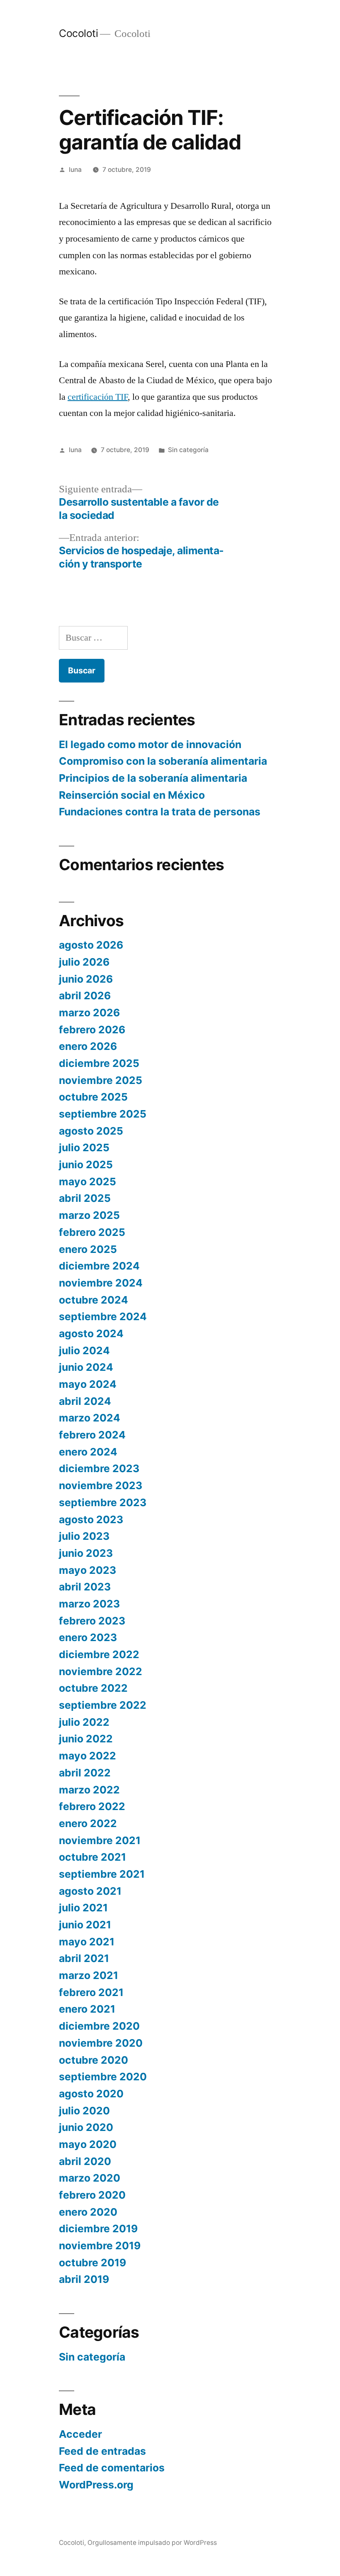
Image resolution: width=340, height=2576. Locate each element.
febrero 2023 (92, 1621)
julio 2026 (84, 962)
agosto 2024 (91, 1333)
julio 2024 (84, 1350)
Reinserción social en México (132, 795)
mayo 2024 (88, 1384)
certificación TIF (98, 397)
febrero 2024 (92, 1435)
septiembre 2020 (103, 2077)
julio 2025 (84, 1147)
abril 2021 (84, 1958)
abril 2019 (84, 2279)
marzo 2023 (89, 1604)
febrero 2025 (92, 1232)
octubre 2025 (93, 1097)
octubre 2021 (92, 1857)
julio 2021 (83, 1908)
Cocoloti (78, 33)
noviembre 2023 (101, 1485)
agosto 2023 (91, 1519)
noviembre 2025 (101, 1080)
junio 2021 (85, 1925)
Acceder (80, 2434)
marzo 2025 (89, 1215)
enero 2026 (88, 1046)
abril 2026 (85, 996)
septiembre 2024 (103, 1316)
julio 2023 (84, 1536)
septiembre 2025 (103, 1114)
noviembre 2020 (101, 2043)
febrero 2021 (91, 1992)
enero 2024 (88, 1452)
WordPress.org (96, 2485)
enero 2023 (88, 1637)
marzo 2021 (89, 1975)
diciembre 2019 (98, 2229)
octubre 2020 (93, 2060)
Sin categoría (188, 450)
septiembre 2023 (103, 1502)
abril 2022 (85, 1773)
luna (75, 170)
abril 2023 (85, 1587)
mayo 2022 (87, 1756)
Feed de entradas (102, 2451)
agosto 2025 (91, 1131)
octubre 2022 (93, 1688)
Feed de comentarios (112, 2468)
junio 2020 (86, 2127)
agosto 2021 (90, 1891)
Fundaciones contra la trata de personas (160, 812)
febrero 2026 (92, 1030)
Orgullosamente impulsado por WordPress (152, 2543)
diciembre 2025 (99, 1063)
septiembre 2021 (102, 1874)
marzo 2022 (89, 1790)
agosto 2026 (91, 945)
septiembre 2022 (103, 1705)
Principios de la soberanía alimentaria (153, 778)
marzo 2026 (89, 1013)
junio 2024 (86, 1367)
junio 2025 (86, 1164)
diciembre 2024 (99, 1266)
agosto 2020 (91, 2094)
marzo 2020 (90, 2178)
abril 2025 (85, 1198)
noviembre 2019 (100, 2246)
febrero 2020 (92, 2195)
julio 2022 (84, 1722)
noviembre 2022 (101, 1671)
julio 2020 (84, 2111)
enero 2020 (88, 2212)
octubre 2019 (92, 2263)
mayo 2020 (88, 2144)
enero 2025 (88, 1249)
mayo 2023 (87, 1570)
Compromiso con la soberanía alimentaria (163, 761)
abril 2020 (85, 2161)
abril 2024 (85, 1401)
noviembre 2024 (101, 1283)
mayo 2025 (87, 1182)
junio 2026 (86, 979)
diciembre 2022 (99, 1654)
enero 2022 (88, 1823)
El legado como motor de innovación (150, 744)
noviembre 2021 (100, 1840)
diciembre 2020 (99, 2026)
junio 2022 (86, 1739)
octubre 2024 (93, 1300)
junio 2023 (86, 1553)
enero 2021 (87, 2009)
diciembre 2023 (99, 1468)
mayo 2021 (87, 1942)
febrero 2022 (92, 1806)
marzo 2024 (90, 1418)
